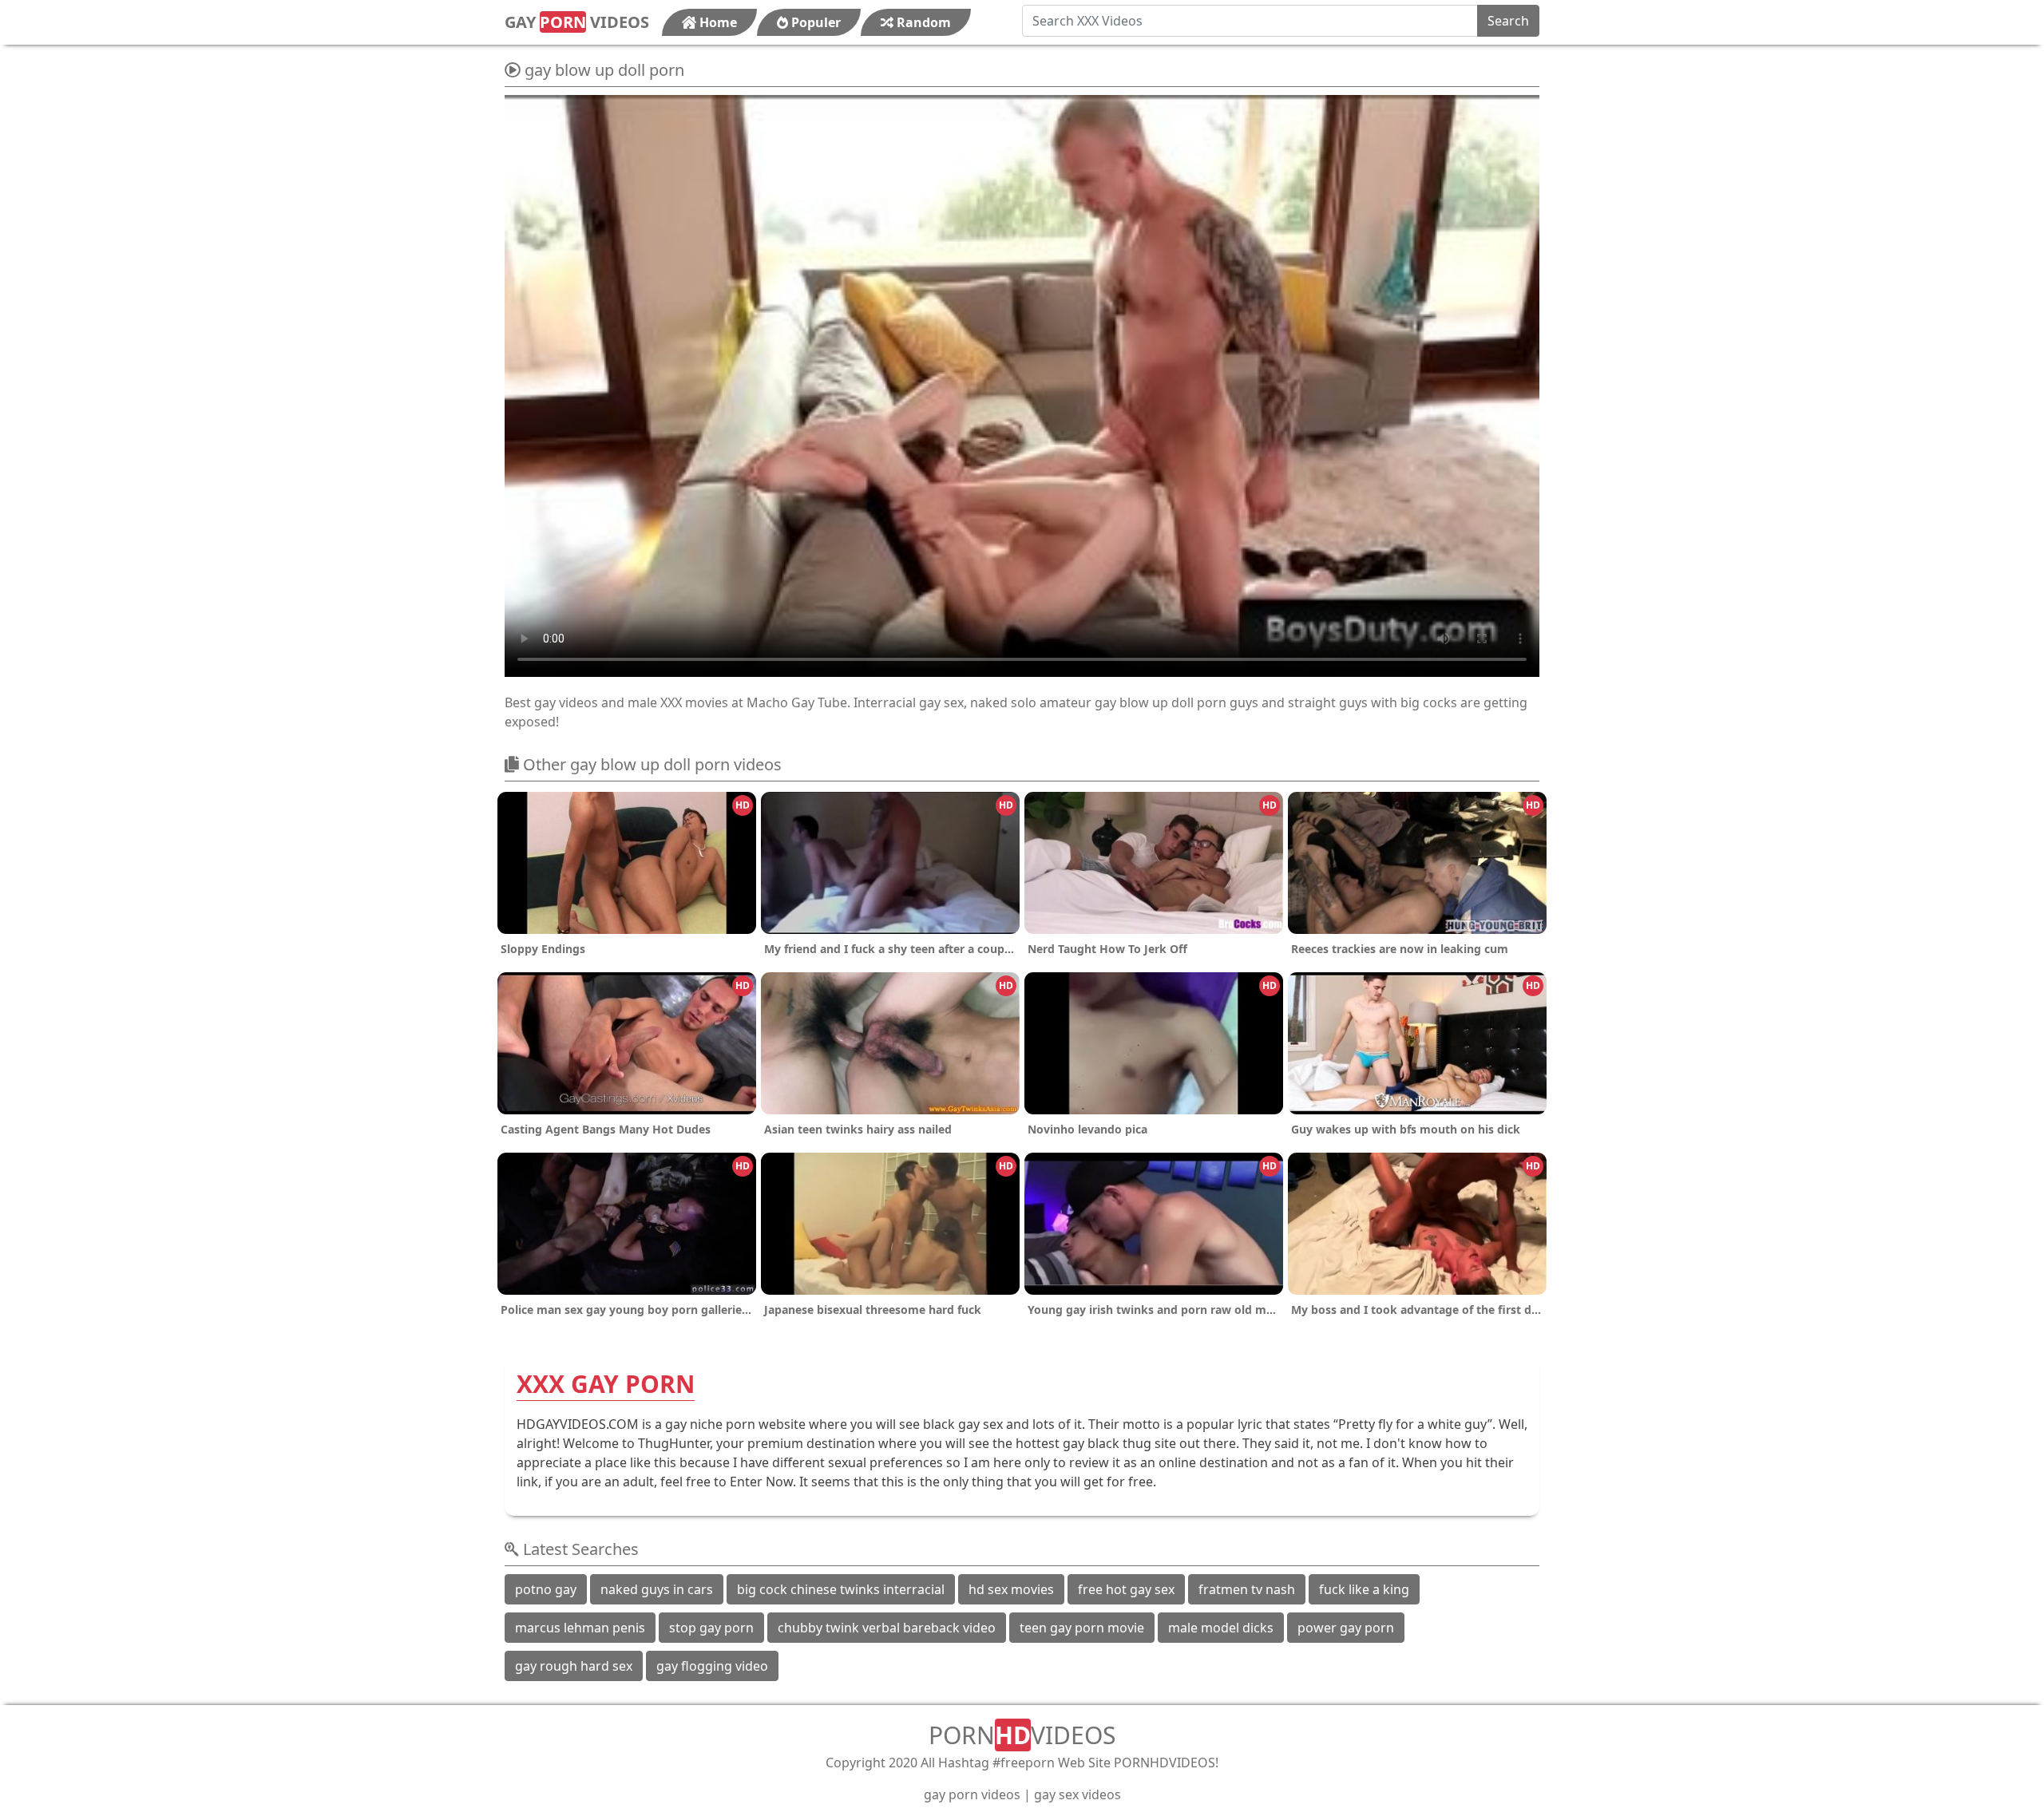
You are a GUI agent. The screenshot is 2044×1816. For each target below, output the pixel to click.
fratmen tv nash (1247, 1589)
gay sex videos (1077, 1794)
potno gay (546, 1589)
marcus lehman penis (580, 1628)
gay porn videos (972, 1794)
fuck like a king (1364, 1589)
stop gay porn (711, 1628)
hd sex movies (1011, 1589)
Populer (814, 22)
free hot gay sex (1126, 1589)
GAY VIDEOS (577, 22)
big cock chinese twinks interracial (841, 1589)
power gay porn (1346, 1628)
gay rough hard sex (574, 1666)
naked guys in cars (657, 1589)
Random (922, 22)
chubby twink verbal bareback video (887, 1628)
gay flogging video (712, 1666)
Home (717, 22)
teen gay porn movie (1082, 1628)
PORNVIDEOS (1022, 1735)
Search (1508, 21)
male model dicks (1221, 1628)
